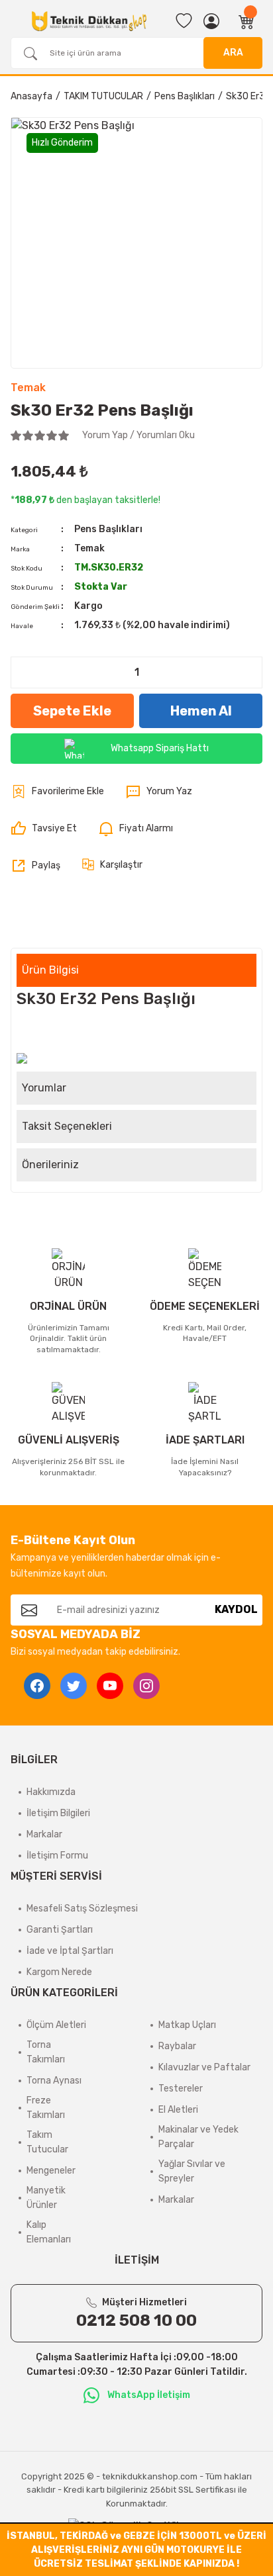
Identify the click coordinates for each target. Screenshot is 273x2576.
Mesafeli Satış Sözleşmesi (82, 1909)
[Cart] (246, 21)
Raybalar (177, 2046)
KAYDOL (236, 1609)
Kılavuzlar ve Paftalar (204, 2067)
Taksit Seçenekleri (67, 1126)
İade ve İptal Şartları (70, 1951)
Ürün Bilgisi (50, 970)
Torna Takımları (46, 2052)
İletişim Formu (57, 1856)
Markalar (44, 1834)
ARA (233, 53)
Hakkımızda (51, 1792)
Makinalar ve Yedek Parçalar (198, 2137)
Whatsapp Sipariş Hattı (160, 748)
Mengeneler (51, 2171)
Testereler (181, 2089)
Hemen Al (201, 711)
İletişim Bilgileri (58, 1813)
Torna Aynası (54, 2081)
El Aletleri (178, 2110)
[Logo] (89, 22)
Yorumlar (44, 1088)
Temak (28, 388)
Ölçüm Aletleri (56, 2025)
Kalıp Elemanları (49, 2232)
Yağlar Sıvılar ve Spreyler (192, 2171)
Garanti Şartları (60, 1930)
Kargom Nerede (59, 1972)
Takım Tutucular (47, 2142)
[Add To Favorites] (57, 792)
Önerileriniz (50, 1165)
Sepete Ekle (72, 711)
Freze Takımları (46, 2108)
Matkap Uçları (187, 2025)
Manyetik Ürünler (46, 2198)
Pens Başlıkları (108, 529)
